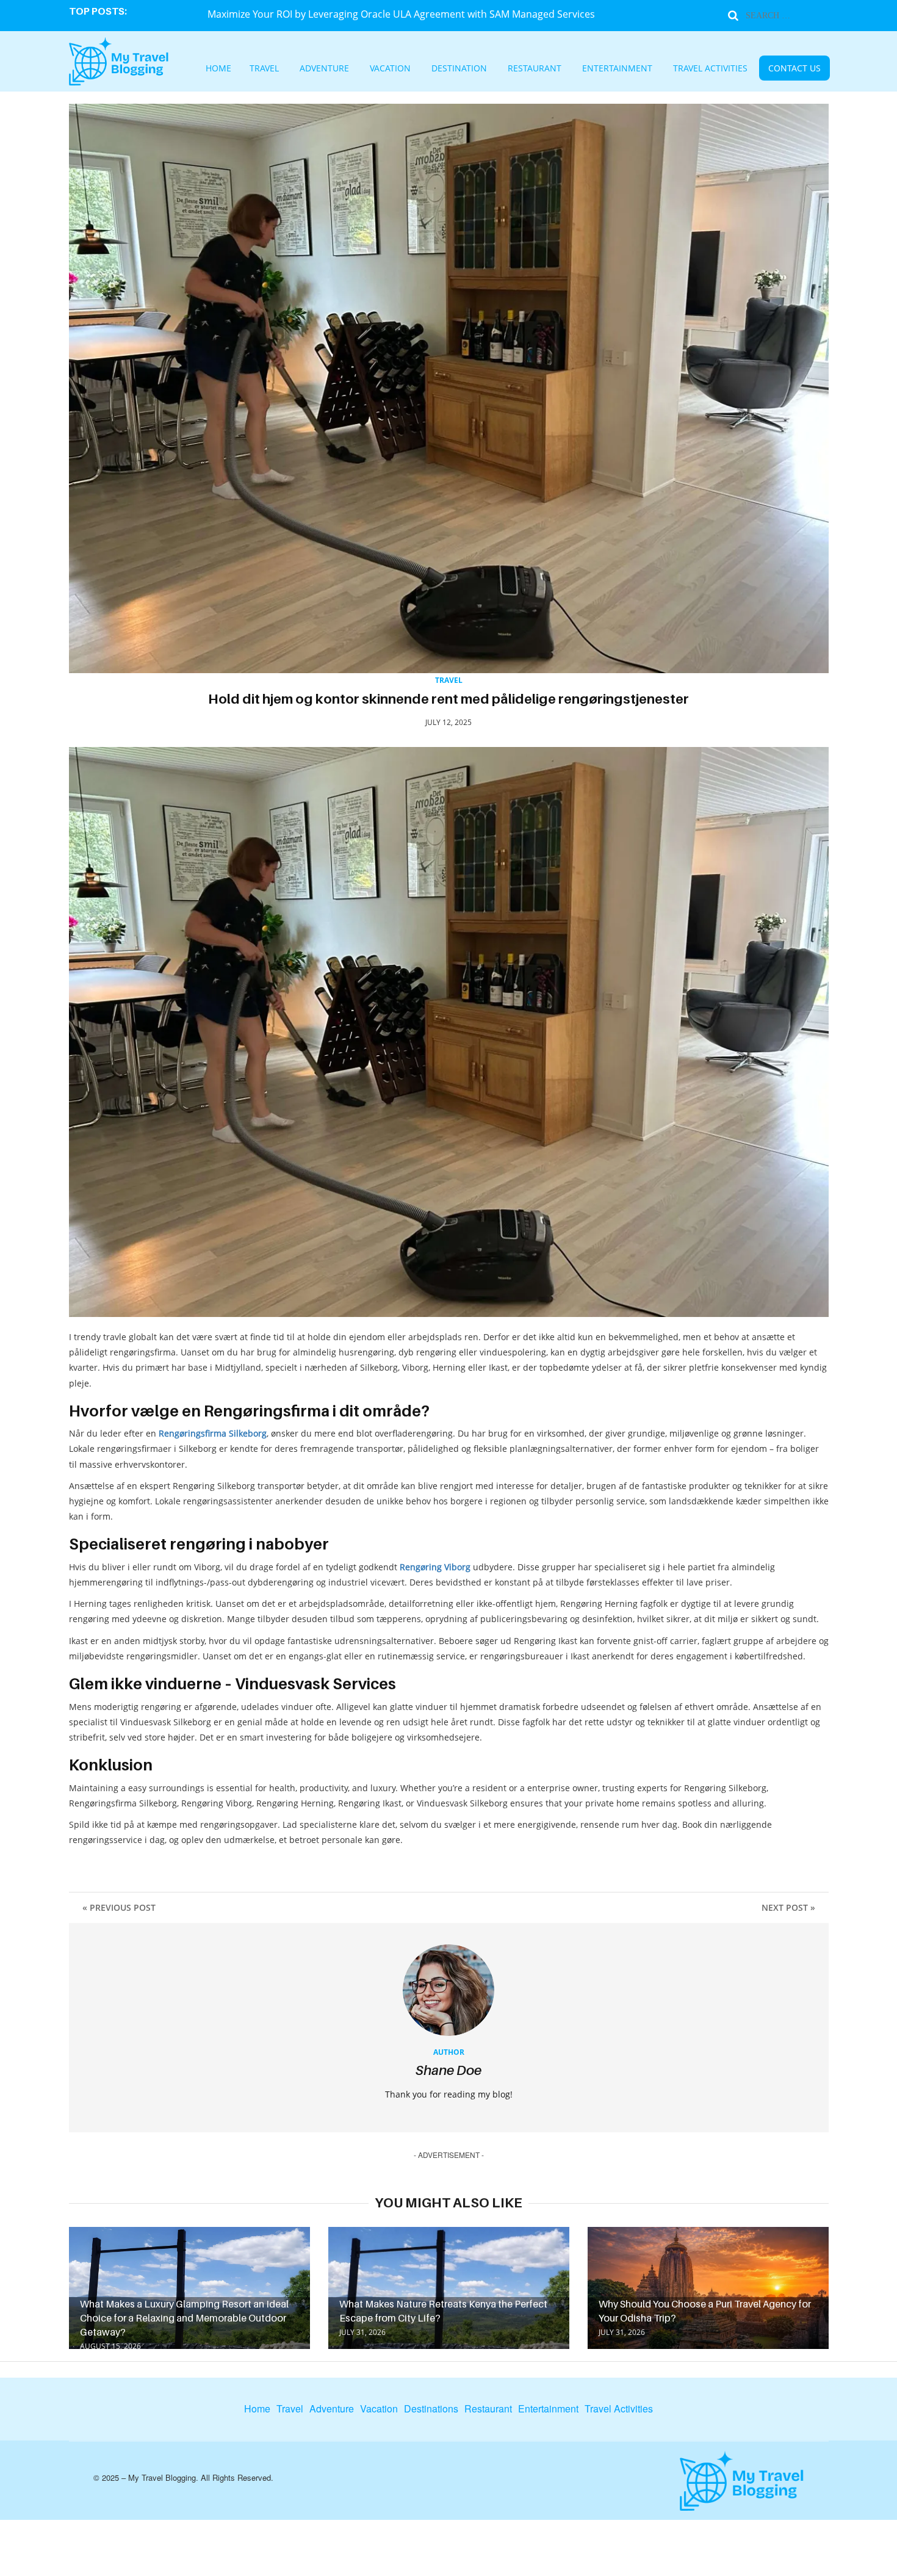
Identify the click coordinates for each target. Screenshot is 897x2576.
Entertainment (599, 69)
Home (279, 69)
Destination (475, 69)
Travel (318, 69)
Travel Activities (672, 69)
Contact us (738, 69)
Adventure (367, 69)
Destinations (431, 2409)
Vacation (420, 69)
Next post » (788, 1907)
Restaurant (534, 69)
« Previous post (119, 1907)
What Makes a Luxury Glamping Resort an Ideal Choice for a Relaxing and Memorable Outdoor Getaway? (184, 2318)
